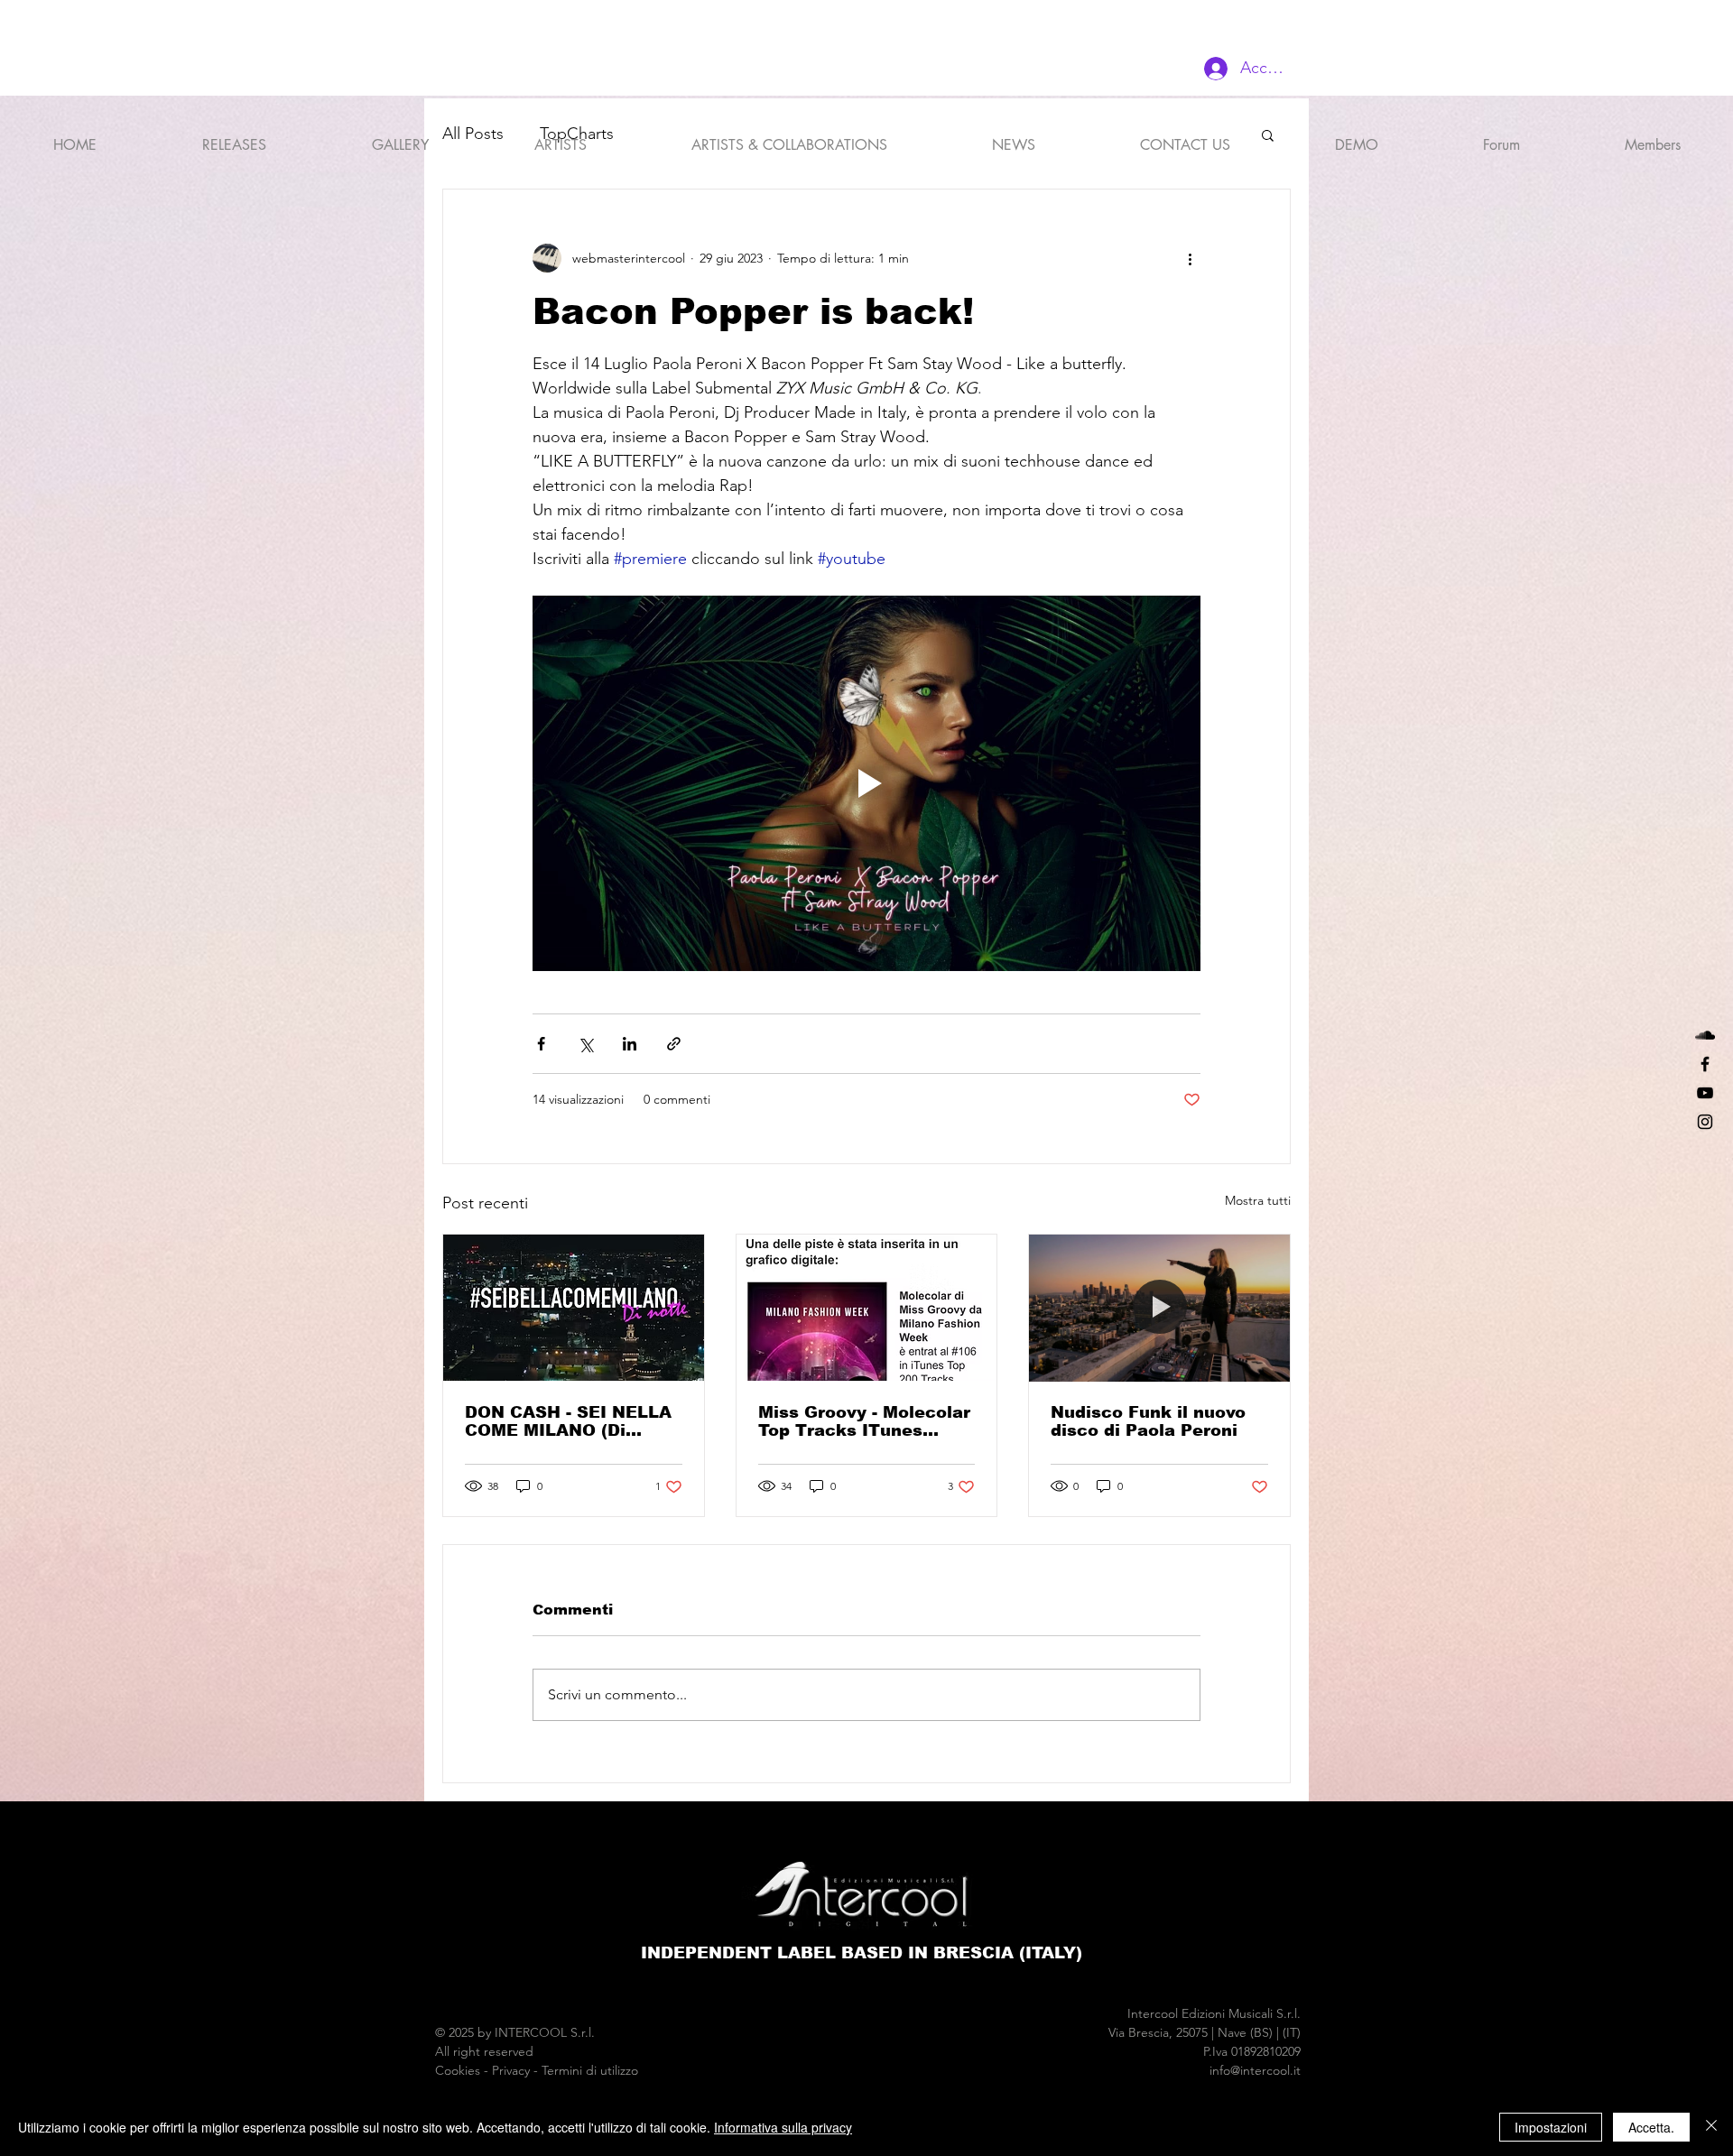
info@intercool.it (1255, 2070)
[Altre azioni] (1190, 258)
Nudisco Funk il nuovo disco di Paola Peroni (1148, 1421)
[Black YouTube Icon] (1705, 1093)
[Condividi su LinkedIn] (630, 1044)
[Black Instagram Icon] (1705, 1122)
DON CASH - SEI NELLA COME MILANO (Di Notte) (568, 1421)
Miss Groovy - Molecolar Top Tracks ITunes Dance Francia (864, 1421)
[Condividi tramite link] (674, 1044)
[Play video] (866, 783)
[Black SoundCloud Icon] (1705, 1035)
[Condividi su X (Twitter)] (585, 1044)
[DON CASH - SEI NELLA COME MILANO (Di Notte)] (574, 1308)
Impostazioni (1551, 2127)
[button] (560, 137)
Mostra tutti (1258, 1200)
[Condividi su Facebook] (541, 1044)
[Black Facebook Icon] (1705, 1064)
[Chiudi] (1711, 2127)
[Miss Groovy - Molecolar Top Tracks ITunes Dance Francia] (867, 1308)
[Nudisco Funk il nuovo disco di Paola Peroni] (1159, 1308)
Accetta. (1651, 2127)
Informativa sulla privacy (783, 2127)
